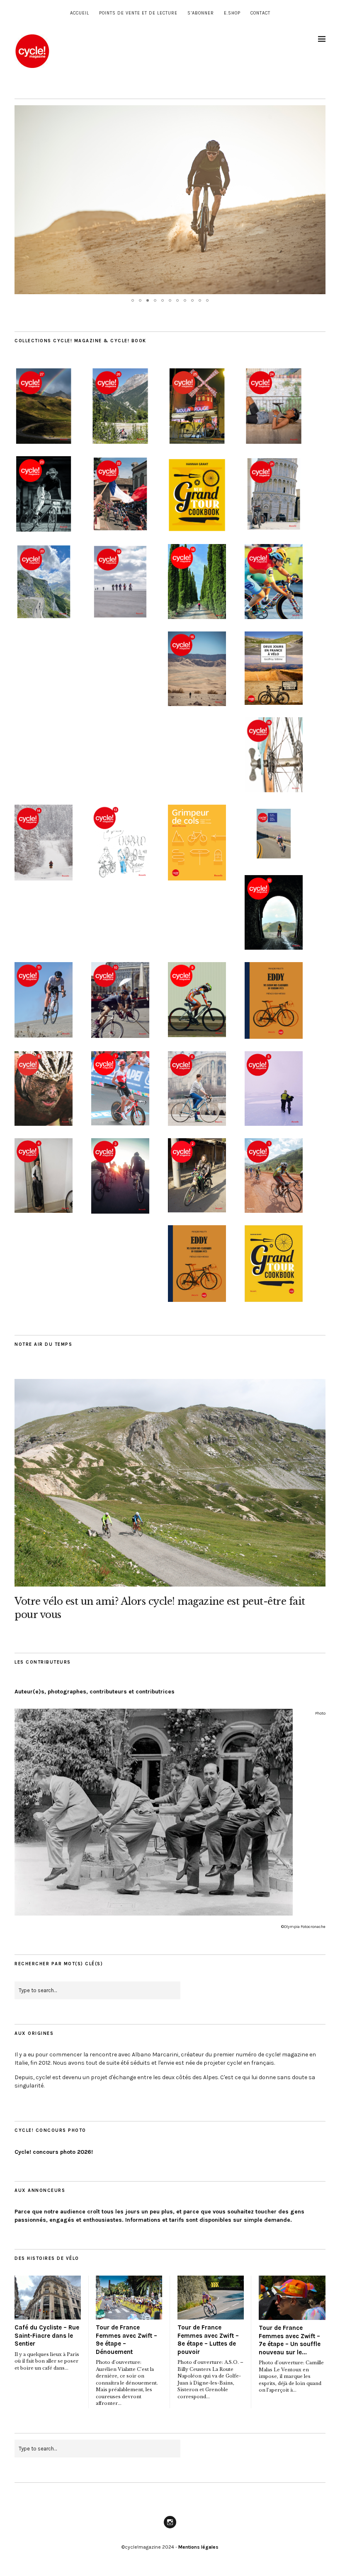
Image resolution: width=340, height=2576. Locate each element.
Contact (260, 13)
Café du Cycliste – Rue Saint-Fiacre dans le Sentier (47, 2335)
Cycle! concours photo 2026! (54, 2152)
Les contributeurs (43, 1662)
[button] (318, 113)
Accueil (80, 13)
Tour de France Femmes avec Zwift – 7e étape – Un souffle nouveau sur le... (290, 2340)
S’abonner (201, 13)
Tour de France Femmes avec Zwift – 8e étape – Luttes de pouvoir (208, 2340)
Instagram (170, 2528)
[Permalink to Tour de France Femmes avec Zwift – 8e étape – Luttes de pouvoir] (211, 2298)
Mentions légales (198, 2547)
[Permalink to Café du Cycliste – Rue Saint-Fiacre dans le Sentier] (48, 2298)
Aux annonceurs (40, 2190)
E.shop (232, 13)
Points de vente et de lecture (138, 13)
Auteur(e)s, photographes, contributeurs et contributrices (95, 1692)
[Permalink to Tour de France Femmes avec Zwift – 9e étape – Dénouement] (129, 2298)
